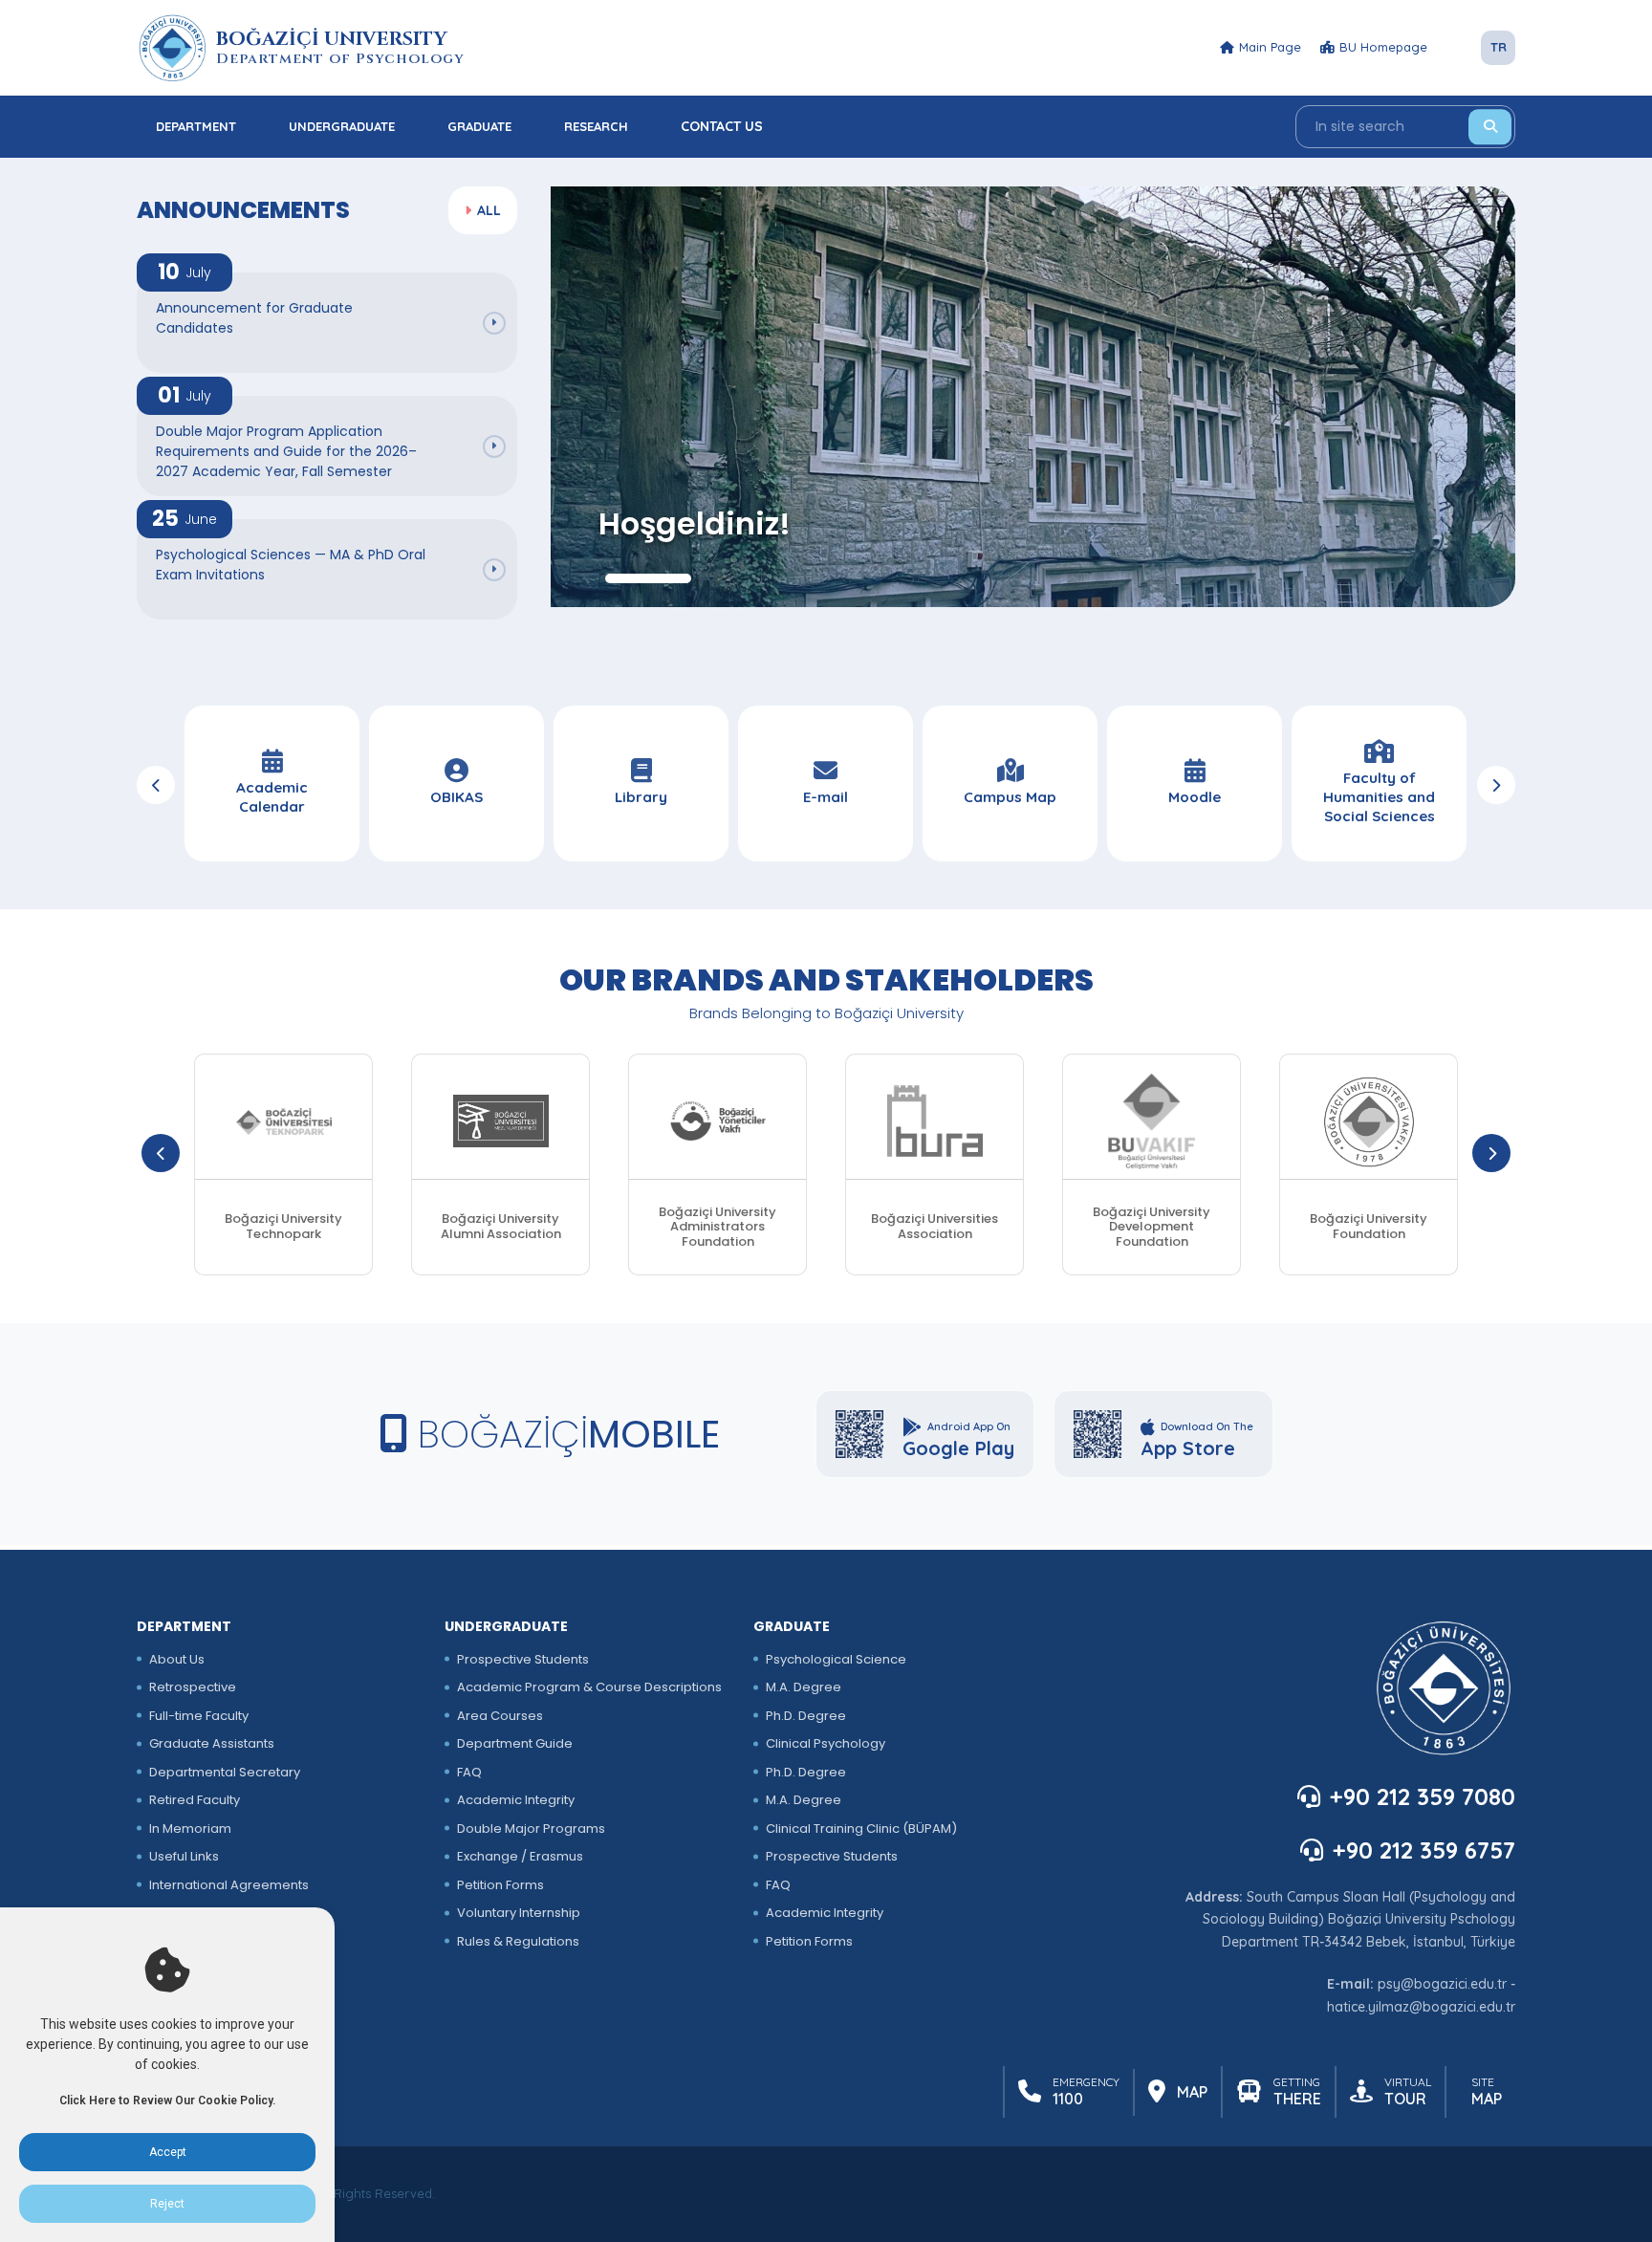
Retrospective (193, 1687)
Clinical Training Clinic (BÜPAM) (861, 1828)
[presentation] (156, 785)
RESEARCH (596, 126)
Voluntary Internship (519, 1913)
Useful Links (184, 1856)
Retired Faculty (195, 1800)
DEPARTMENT (196, 126)
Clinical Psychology (826, 1743)
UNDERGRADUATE (342, 126)
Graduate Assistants (212, 1743)
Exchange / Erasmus (520, 1856)
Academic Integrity (516, 1800)
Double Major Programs (531, 1828)
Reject (167, 2204)
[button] (648, 578)
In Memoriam (190, 1828)
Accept (168, 2152)
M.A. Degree (804, 1687)
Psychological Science (836, 1659)
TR (1499, 47)
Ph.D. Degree (806, 1716)
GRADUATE (479, 126)
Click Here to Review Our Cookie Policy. (167, 2101)
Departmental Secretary (225, 1772)
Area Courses (500, 1716)
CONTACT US (722, 126)
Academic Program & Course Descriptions (589, 1687)
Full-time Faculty (199, 1716)
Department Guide (515, 1743)
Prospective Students (523, 1659)
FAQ (469, 1772)
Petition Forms (500, 1885)
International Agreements (229, 1885)
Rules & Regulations (518, 1941)
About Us (177, 1659)
